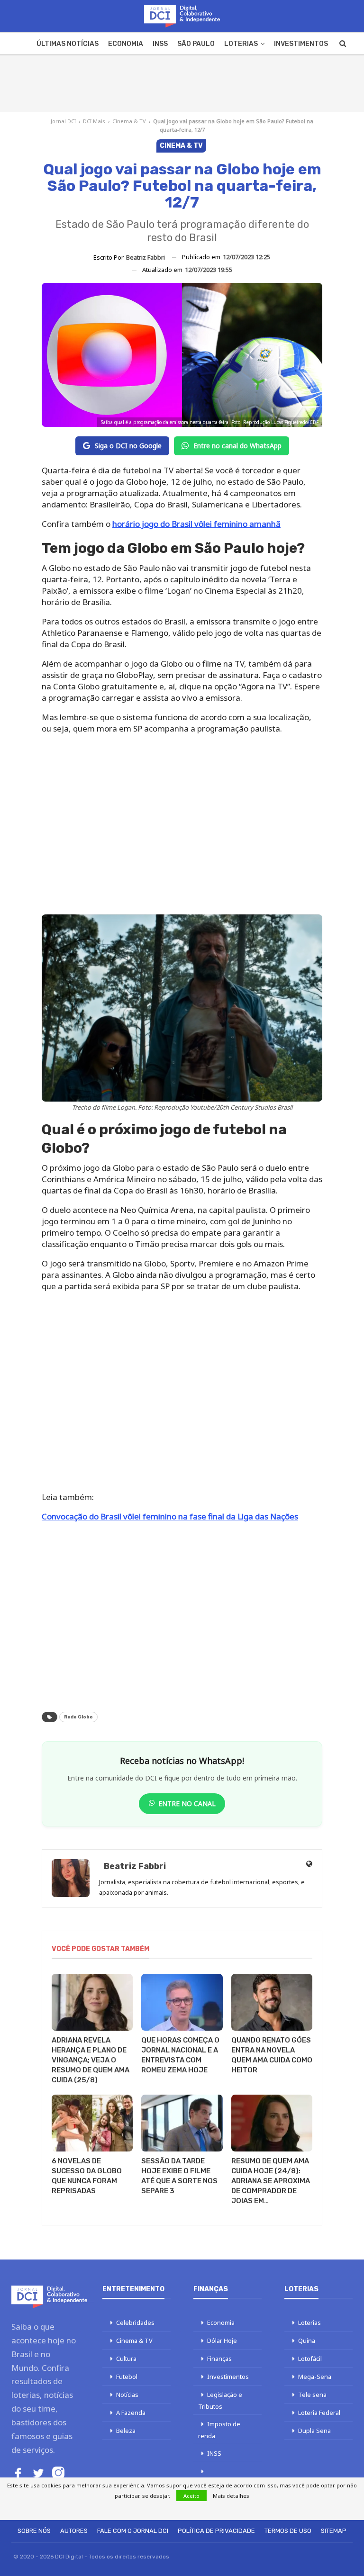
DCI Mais (94, 121)
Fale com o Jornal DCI (133, 2531)
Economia (126, 44)
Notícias (127, 2395)
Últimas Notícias (68, 44)
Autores (74, 2531)
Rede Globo (78, 1717)
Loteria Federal (319, 2413)
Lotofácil (310, 2359)
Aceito (191, 2496)
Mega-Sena (315, 2377)
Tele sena (312, 2395)
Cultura (126, 2359)
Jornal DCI (63, 121)
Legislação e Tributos (220, 2400)
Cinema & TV (129, 121)
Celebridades (135, 2323)
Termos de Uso (288, 2531)
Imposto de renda (219, 2430)
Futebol (127, 2377)
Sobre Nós (34, 2531)
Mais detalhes (231, 2496)
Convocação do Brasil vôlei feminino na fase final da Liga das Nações (170, 1516)
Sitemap (334, 2531)
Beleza (126, 2431)
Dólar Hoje (222, 2341)
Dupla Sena (314, 2431)
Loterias (241, 44)
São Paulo (196, 44)
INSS (160, 44)
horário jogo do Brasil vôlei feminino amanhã (196, 524)
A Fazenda (131, 2413)
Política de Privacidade (216, 2531)
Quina (307, 2341)
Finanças (219, 2359)
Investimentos (301, 44)
